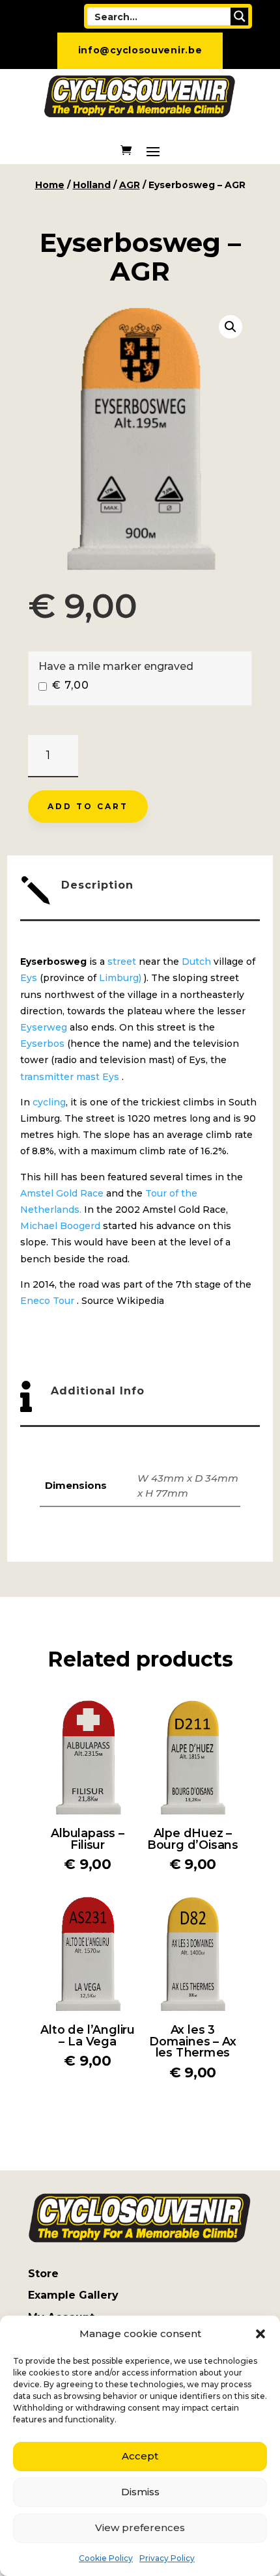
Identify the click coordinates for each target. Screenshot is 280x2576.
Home (50, 185)
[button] (260, 2334)
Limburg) (120, 978)
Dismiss (140, 2492)
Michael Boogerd (60, 1226)
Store (43, 2274)
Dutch (196, 962)
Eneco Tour (47, 1301)
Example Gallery (73, 2295)
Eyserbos (42, 1044)
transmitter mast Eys (70, 1077)
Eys (29, 978)
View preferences (140, 2528)
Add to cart (88, 806)
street (122, 962)
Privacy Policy (167, 2558)
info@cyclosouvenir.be (140, 50)
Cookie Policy (106, 2558)
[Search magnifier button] (240, 16)
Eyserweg (44, 1027)
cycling (49, 1102)
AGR (130, 185)
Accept (140, 2456)
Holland (92, 185)
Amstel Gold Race (62, 1193)
